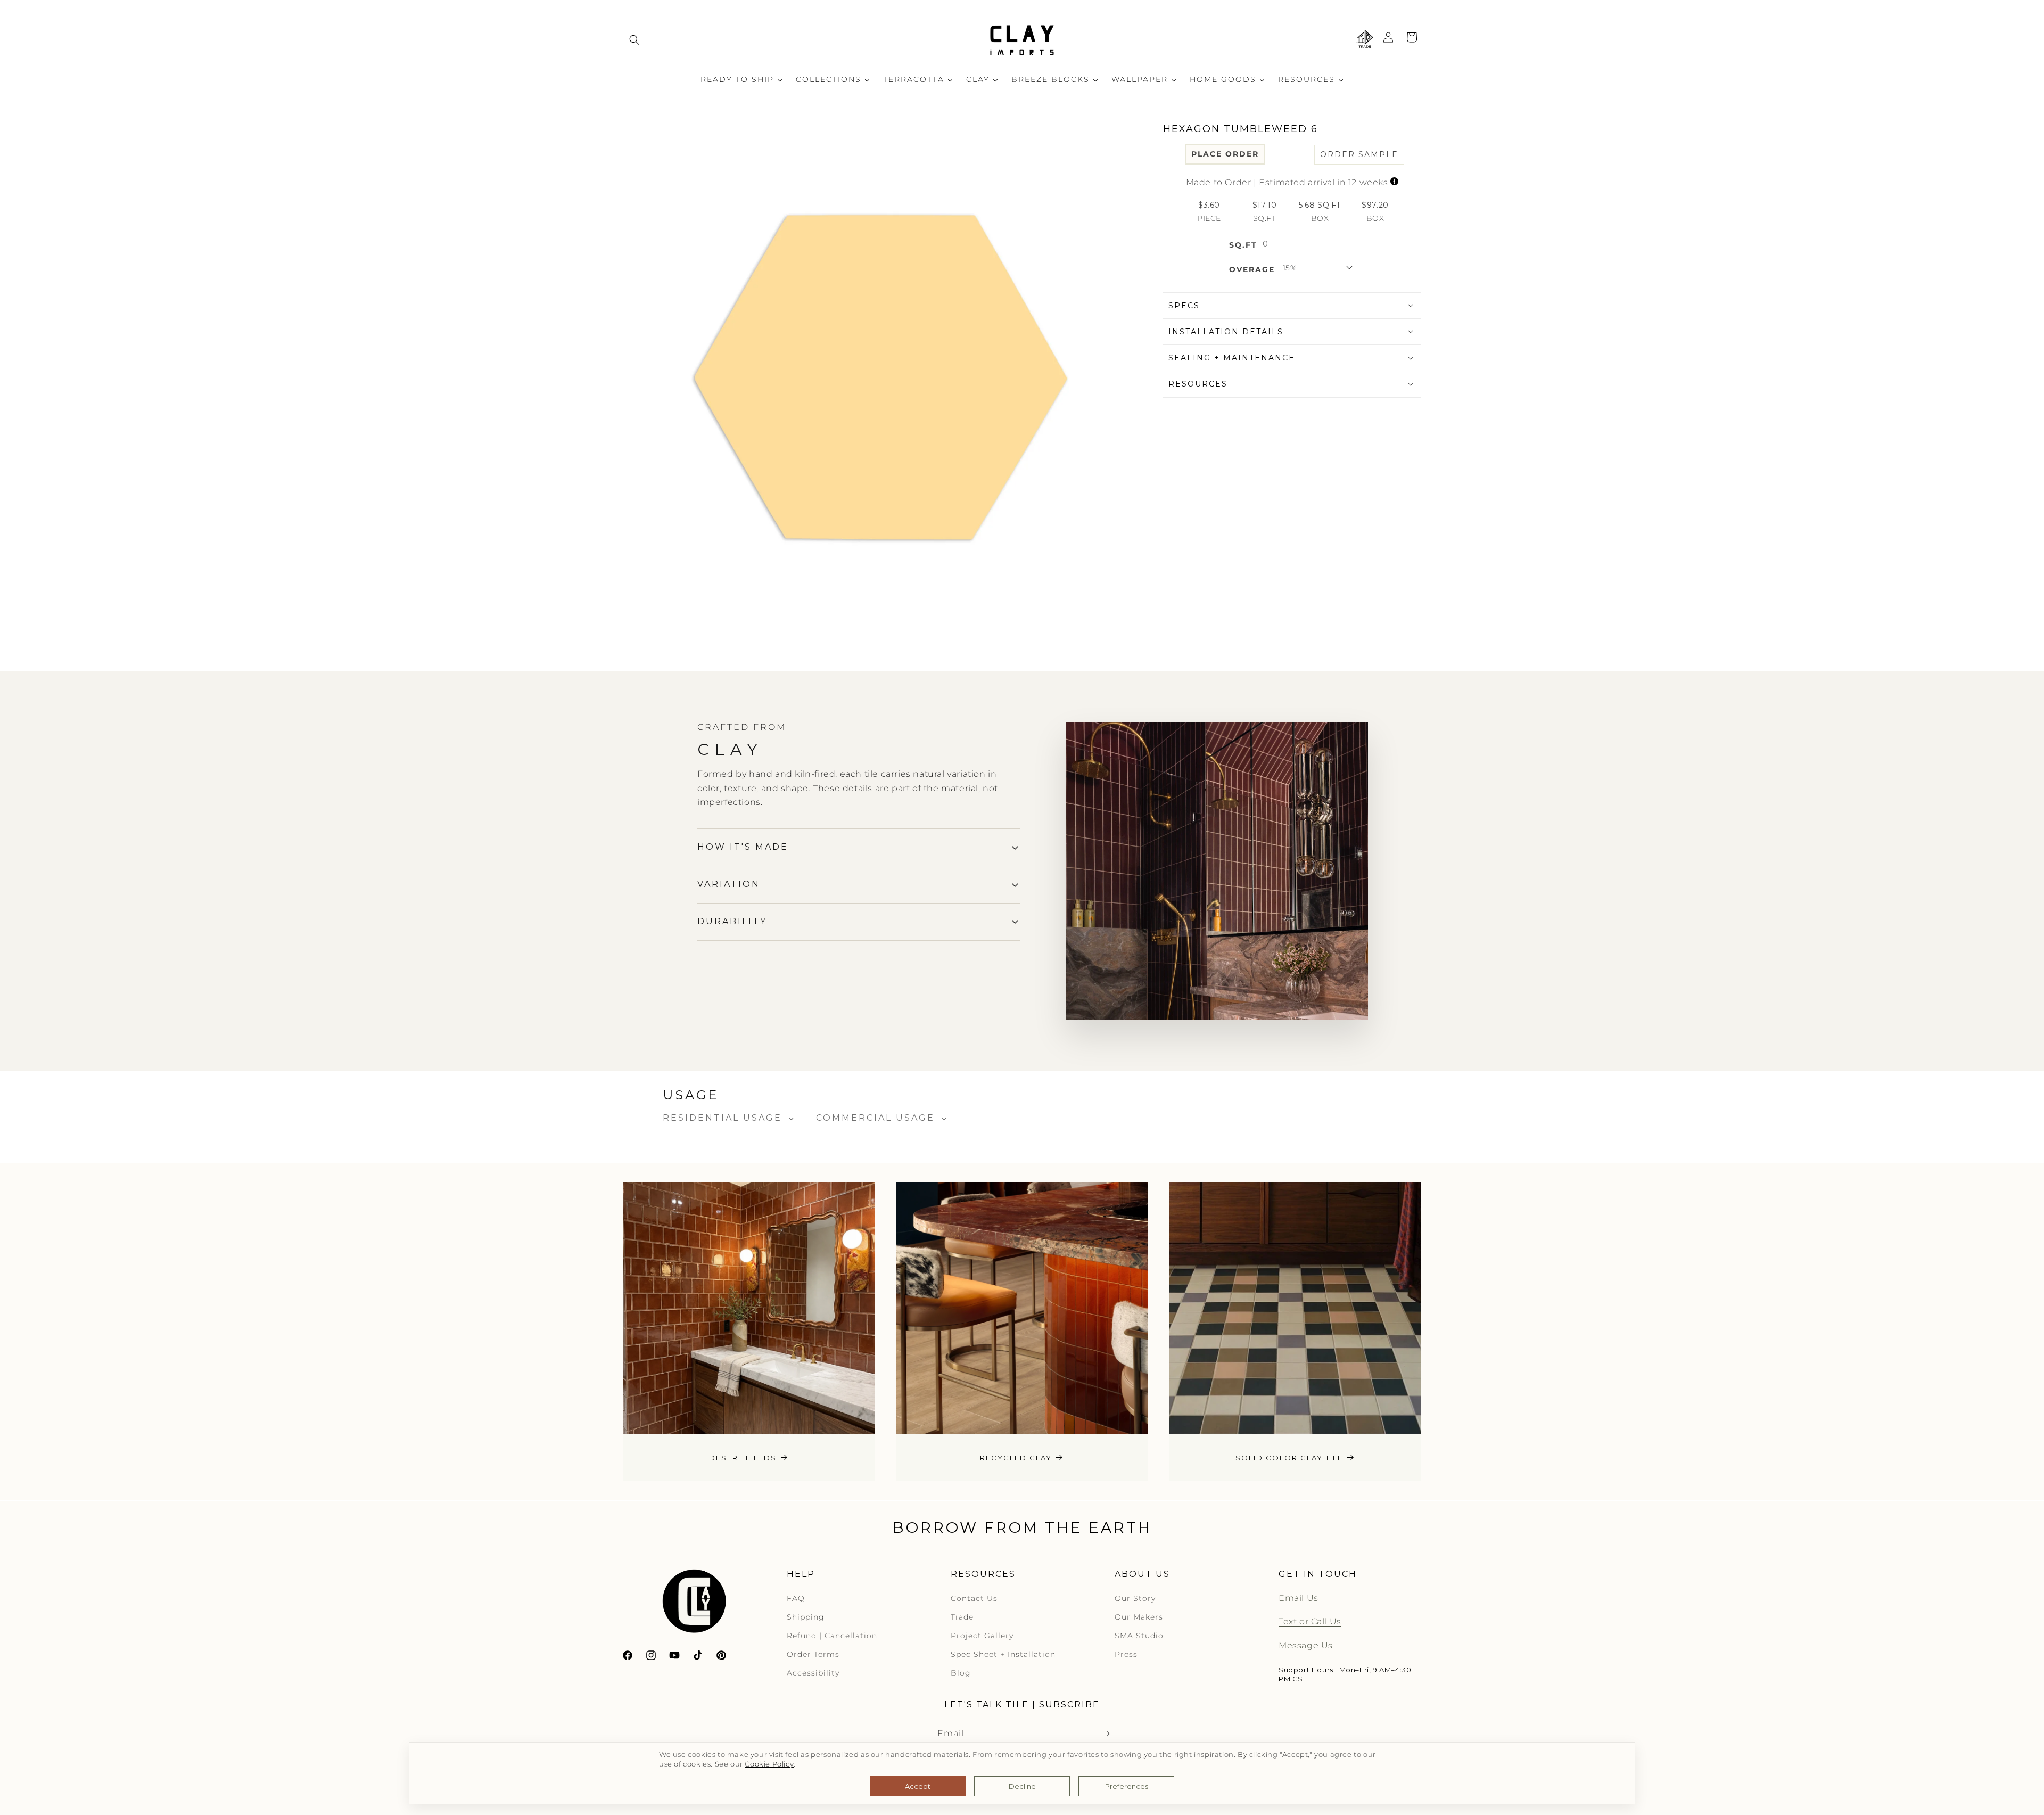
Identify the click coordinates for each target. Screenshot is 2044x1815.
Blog (961, 1673)
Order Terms (813, 1655)
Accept (918, 1786)
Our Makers (1139, 1617)
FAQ (796, 1598)
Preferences (1127, 1786)
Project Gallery (982, 1636)
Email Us (1299, 1598)
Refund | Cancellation (832, 1636)
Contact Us (974, 1598)
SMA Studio (1139, 1636)
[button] (634, 40)
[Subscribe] (1106, 1734)
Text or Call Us (1310, 1622)
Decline (1022, 1786)
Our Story (1135, 1598)
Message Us (1306, 1646)
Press (1126, 1655)
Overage (1252, 269)
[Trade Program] (1365, 40)
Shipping (806, 1617)
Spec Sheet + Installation (1003, 1655)
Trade (962, 1617)
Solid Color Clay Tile (1289, 1458)
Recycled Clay (1016, 1458)
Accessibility (813, 1673)
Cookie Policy (769, 1764)
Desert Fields (743, 1458)
